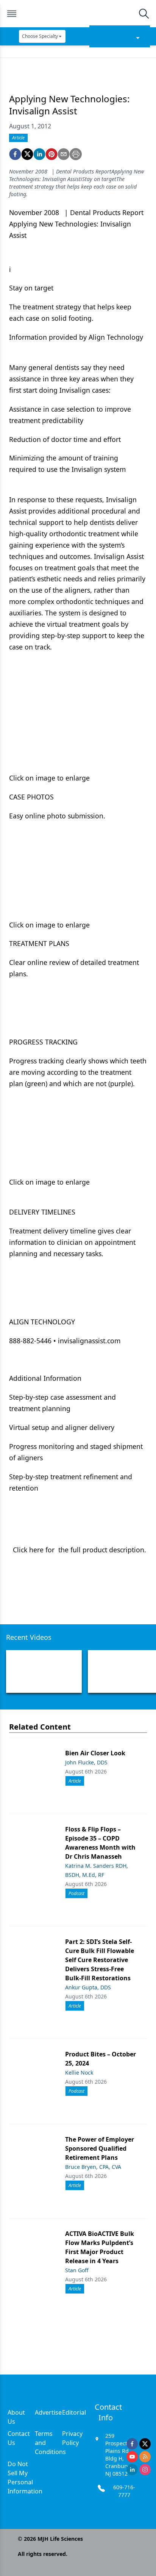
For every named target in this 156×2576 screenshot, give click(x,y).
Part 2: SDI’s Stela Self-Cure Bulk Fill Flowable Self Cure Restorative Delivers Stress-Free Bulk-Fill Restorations (100, 1960)
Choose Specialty (40, 36)
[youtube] (132, 2457)
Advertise (48, 2412)
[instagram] (145, 2470)
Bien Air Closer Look (95, 1753)
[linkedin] (39, 154)
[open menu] (12, 14)
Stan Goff (77, 2270)
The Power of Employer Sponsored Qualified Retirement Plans (100, 2148)
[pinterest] (51, 154)
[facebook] (15, 154)
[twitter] (27, 154)
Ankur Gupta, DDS (88, 1987)
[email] (64, 154)
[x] (145, 2444)
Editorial (74, 2412)
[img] (78, 14)
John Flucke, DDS (86, 1762)
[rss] (145, 2457)
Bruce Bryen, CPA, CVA (93, 2167)
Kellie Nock (79, 2073)
